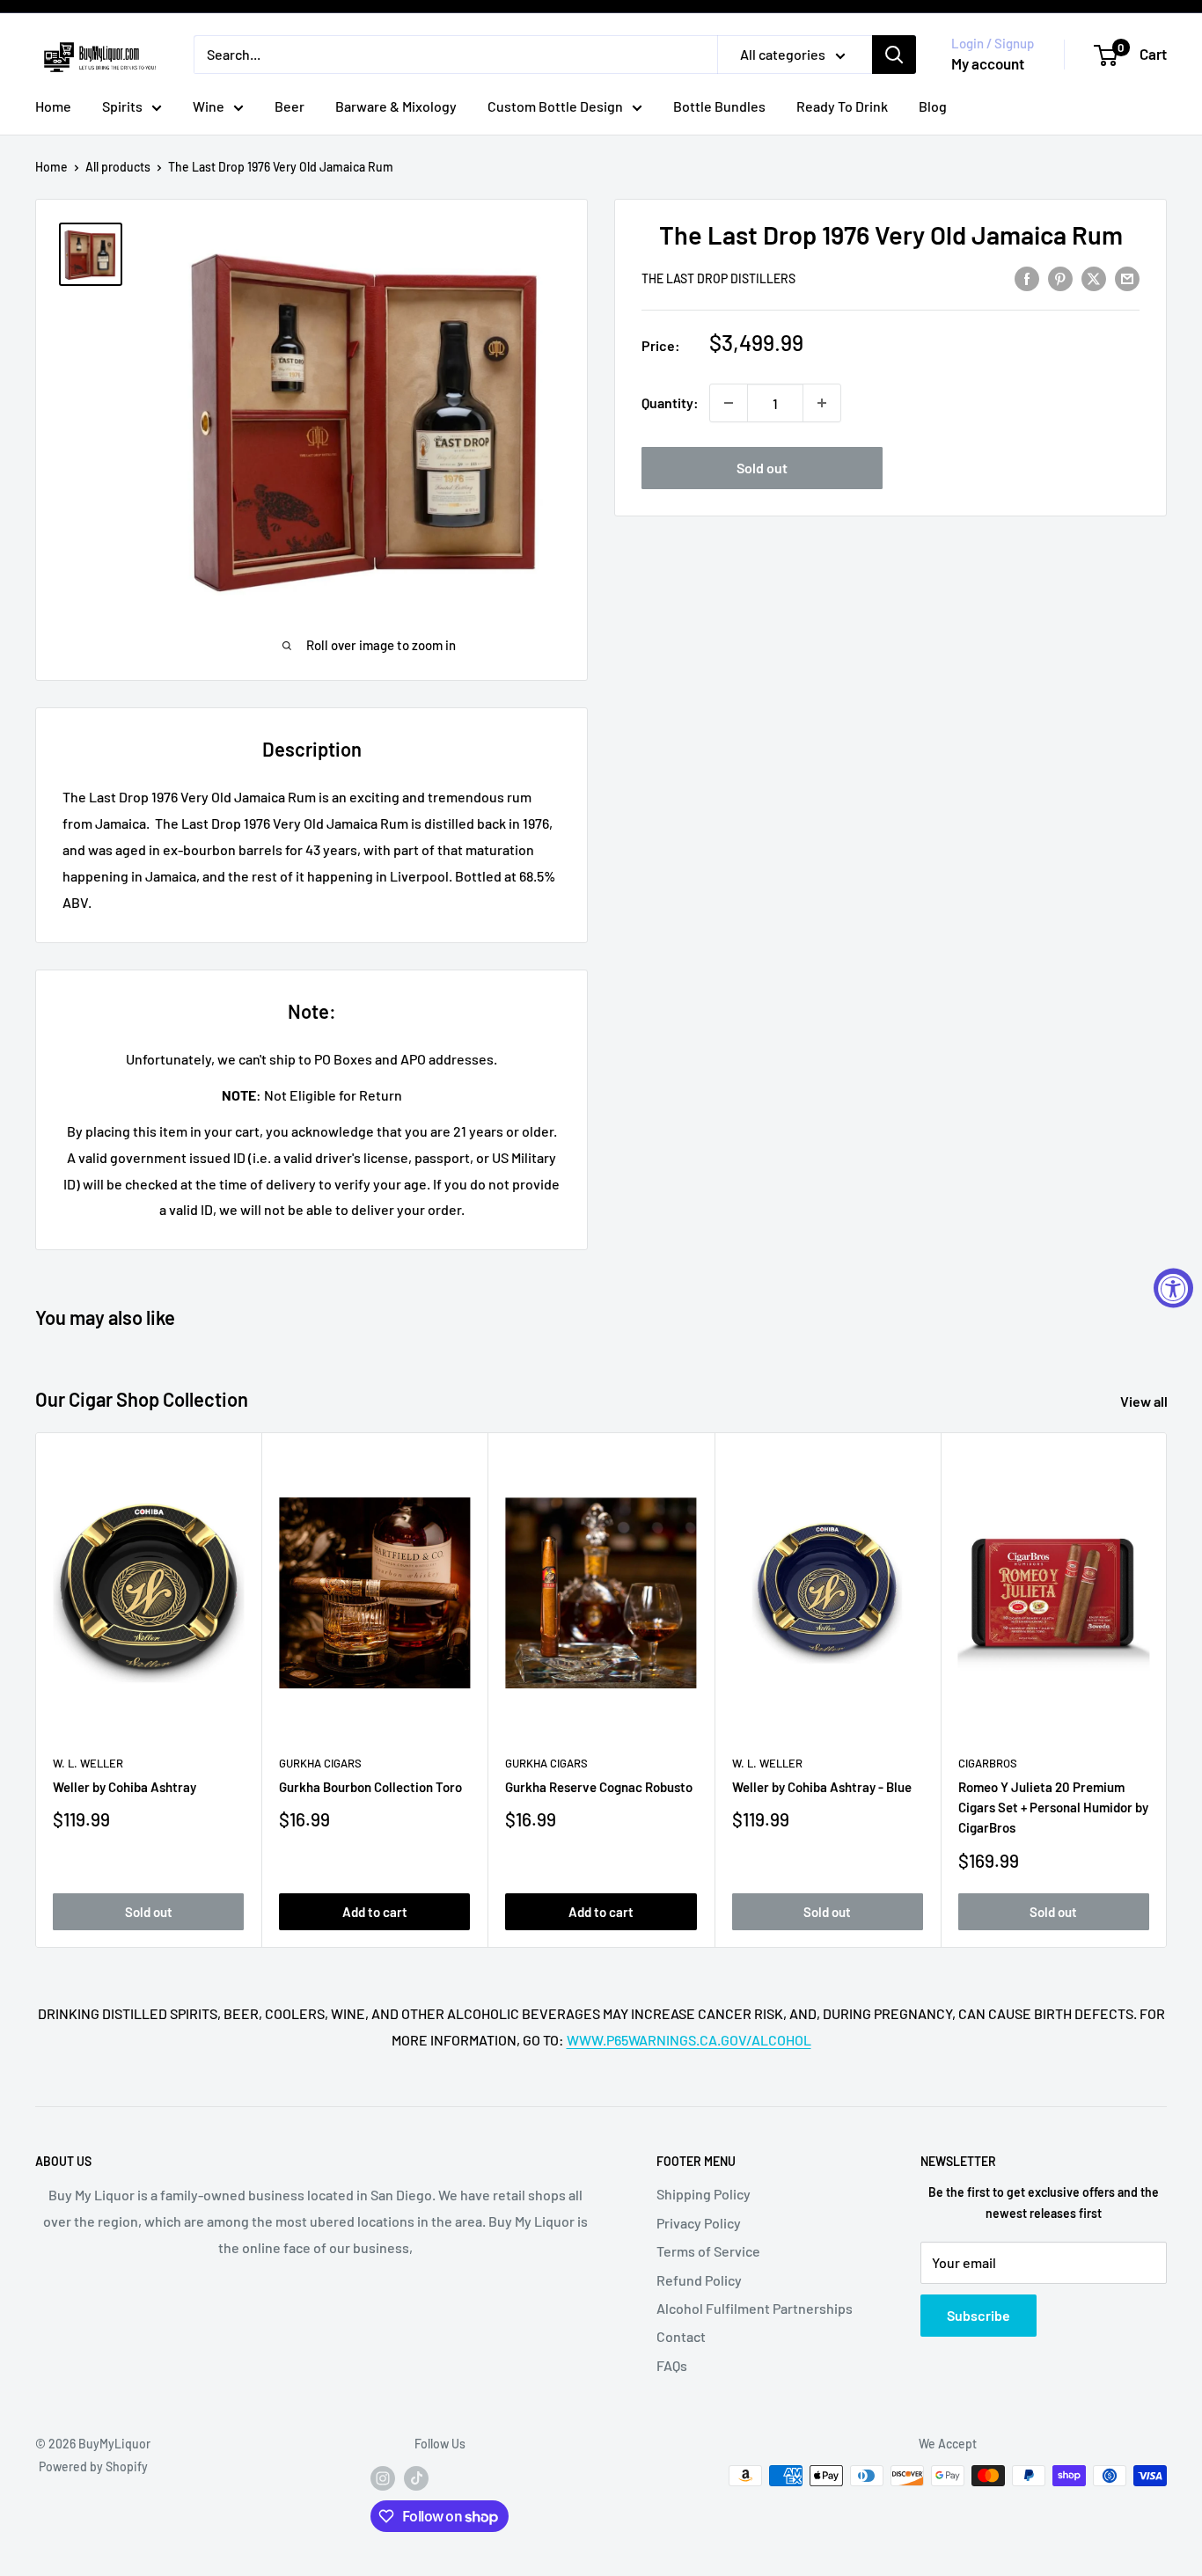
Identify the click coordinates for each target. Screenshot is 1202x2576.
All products (118, 167)
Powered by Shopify (93, 2466)
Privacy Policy (699, 2223)
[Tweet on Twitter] (1094, 278)
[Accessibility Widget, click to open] (1173, 1288)
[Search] (894, 55)
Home (53, 106)
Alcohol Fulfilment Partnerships (755, 2308)
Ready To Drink (842, 106)
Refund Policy (699, 2280)
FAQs (672, 2365)
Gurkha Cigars (320, 1763)
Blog (933, 106)
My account (988, 63)
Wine (209, 106)
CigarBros (988, 1763)
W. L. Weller (88, 1763)
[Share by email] (1127, 278)
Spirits (122, 106)
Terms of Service (708, 2251)
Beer (290, 106)
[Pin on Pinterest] (1060, 278)
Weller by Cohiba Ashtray (125, 1787)
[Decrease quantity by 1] (729, 403)
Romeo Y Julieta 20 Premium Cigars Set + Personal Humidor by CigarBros (1053, 1808)
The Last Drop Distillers (718, 278)
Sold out (762, 468)
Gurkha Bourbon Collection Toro (370, 1787)
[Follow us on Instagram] (383, 2477)
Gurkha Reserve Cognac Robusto (599, 1787)
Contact (681, 2336)
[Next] (1167, 1690)
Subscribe (978, 2315)
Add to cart (375, 1912)
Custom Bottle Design (555, 106)
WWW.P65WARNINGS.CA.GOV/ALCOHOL (689, 2040)
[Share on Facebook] (1027, 278)
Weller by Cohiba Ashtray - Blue (822, 1787)
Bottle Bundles (719, 106)
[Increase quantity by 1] (822, 403)
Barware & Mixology (396, 106)
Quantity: (670, 403)
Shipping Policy (704, 2194)
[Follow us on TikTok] (416, 2477)
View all (1145, 1401)
